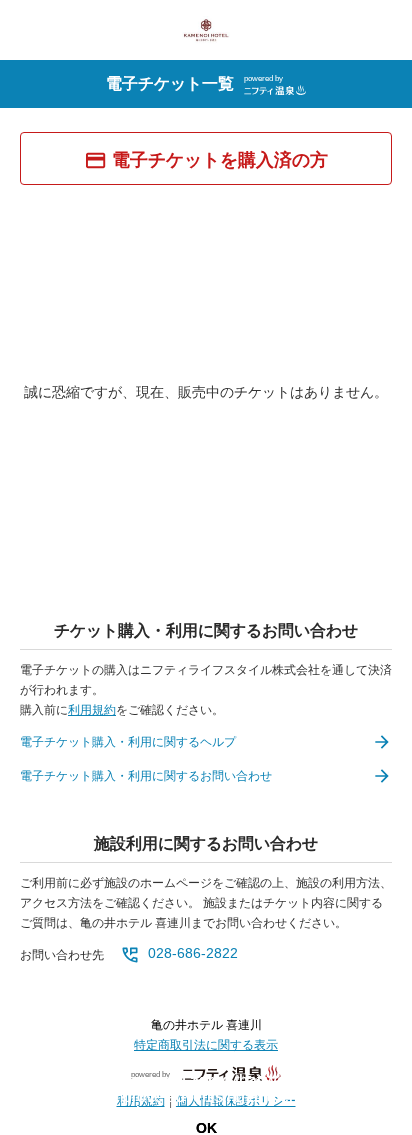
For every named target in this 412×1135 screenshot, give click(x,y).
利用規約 (92, 710)
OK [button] (206, 1128)
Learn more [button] (213, 1113)
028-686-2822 (193, 953)
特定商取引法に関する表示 (206, 1045)
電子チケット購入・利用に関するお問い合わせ (146, 776)
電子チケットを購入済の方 (220, 160)
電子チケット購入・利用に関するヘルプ (128, 742)
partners (377, 1080)
